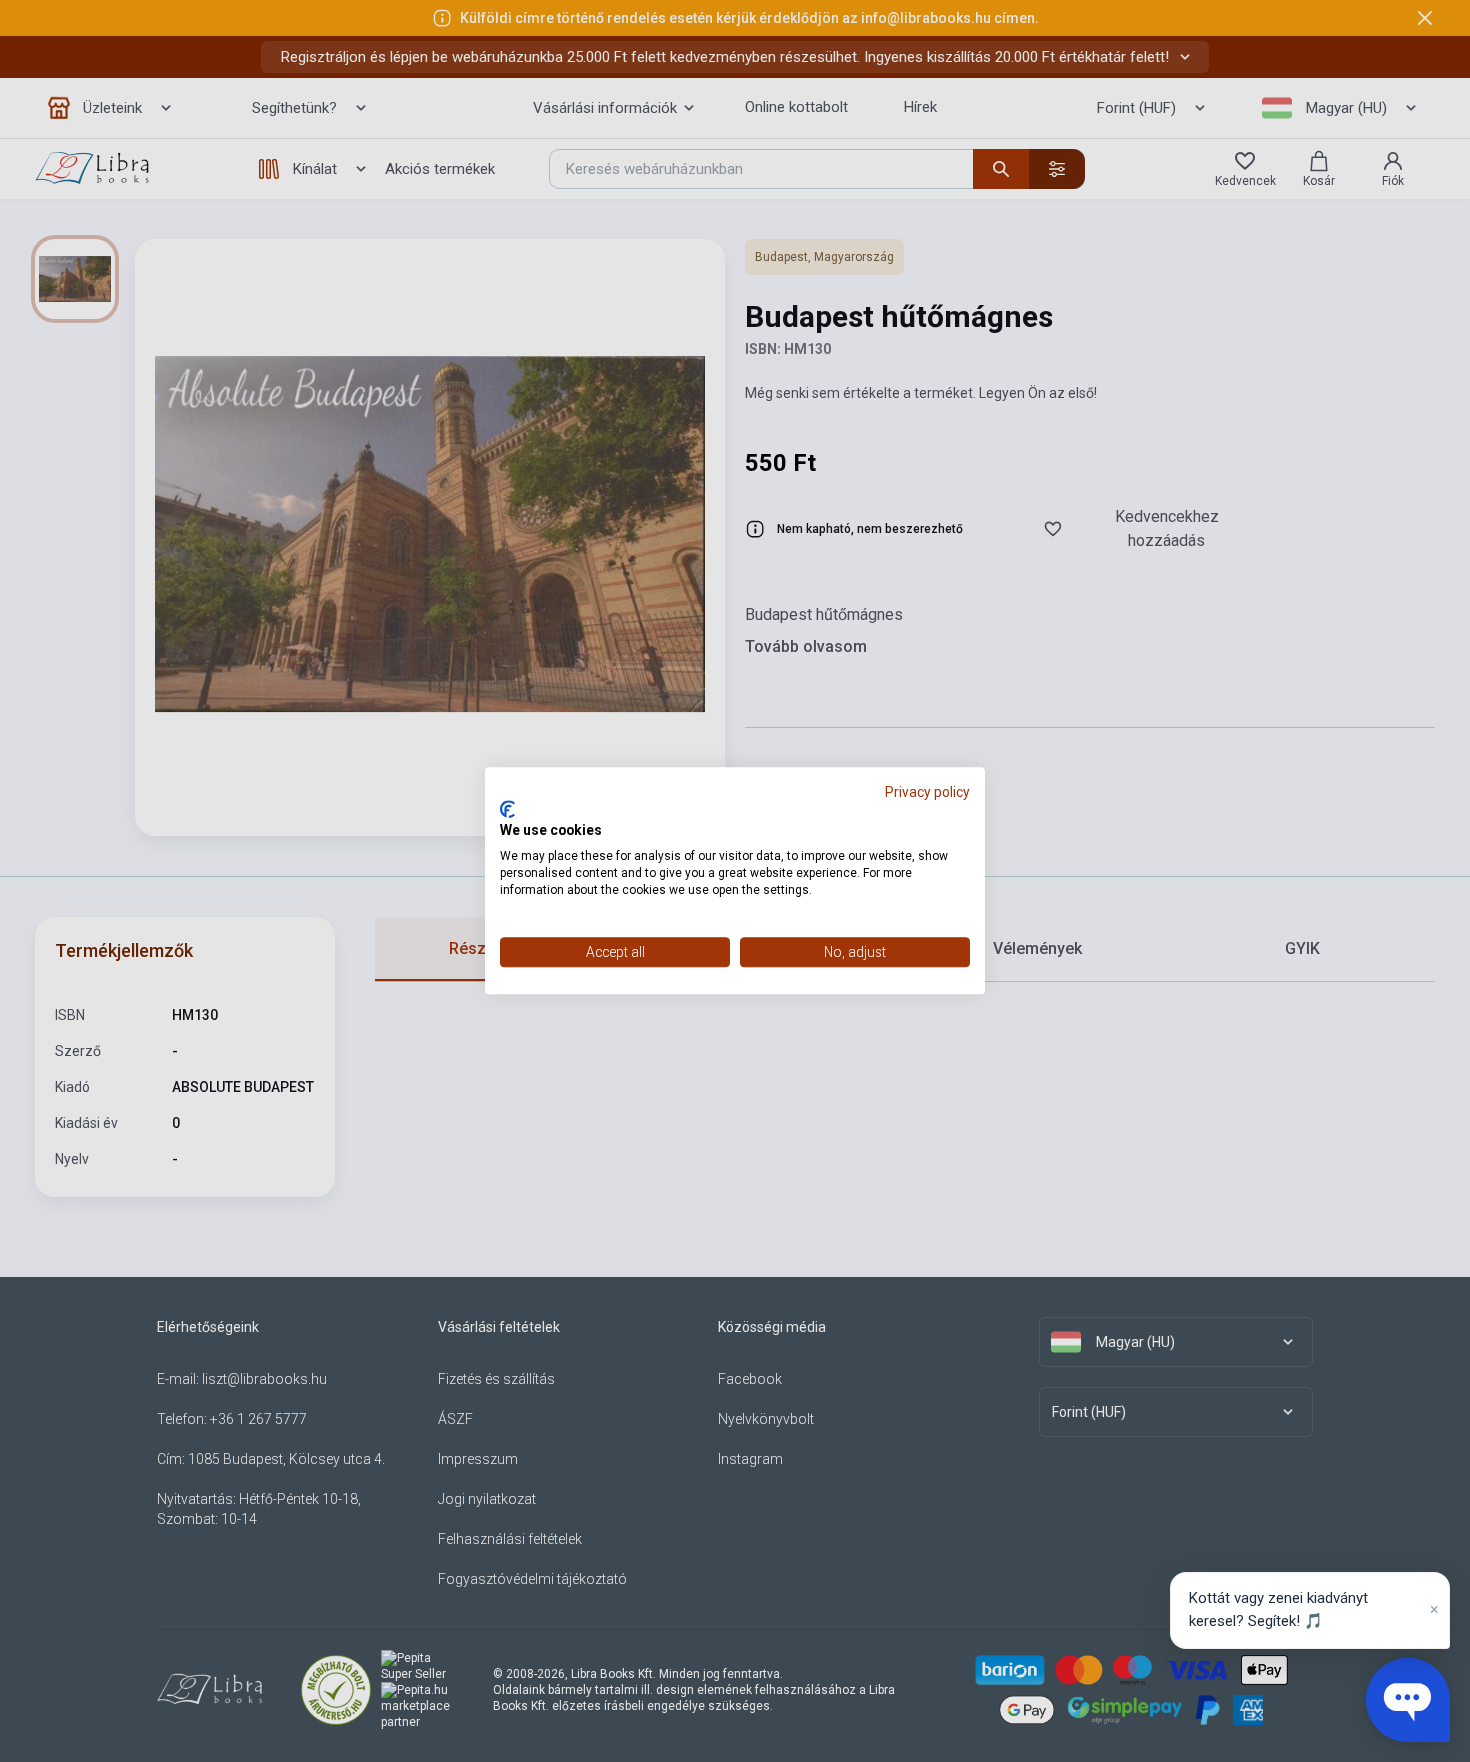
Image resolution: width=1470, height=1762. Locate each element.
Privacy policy (927, 792)
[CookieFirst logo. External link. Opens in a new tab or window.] (507, 809)
